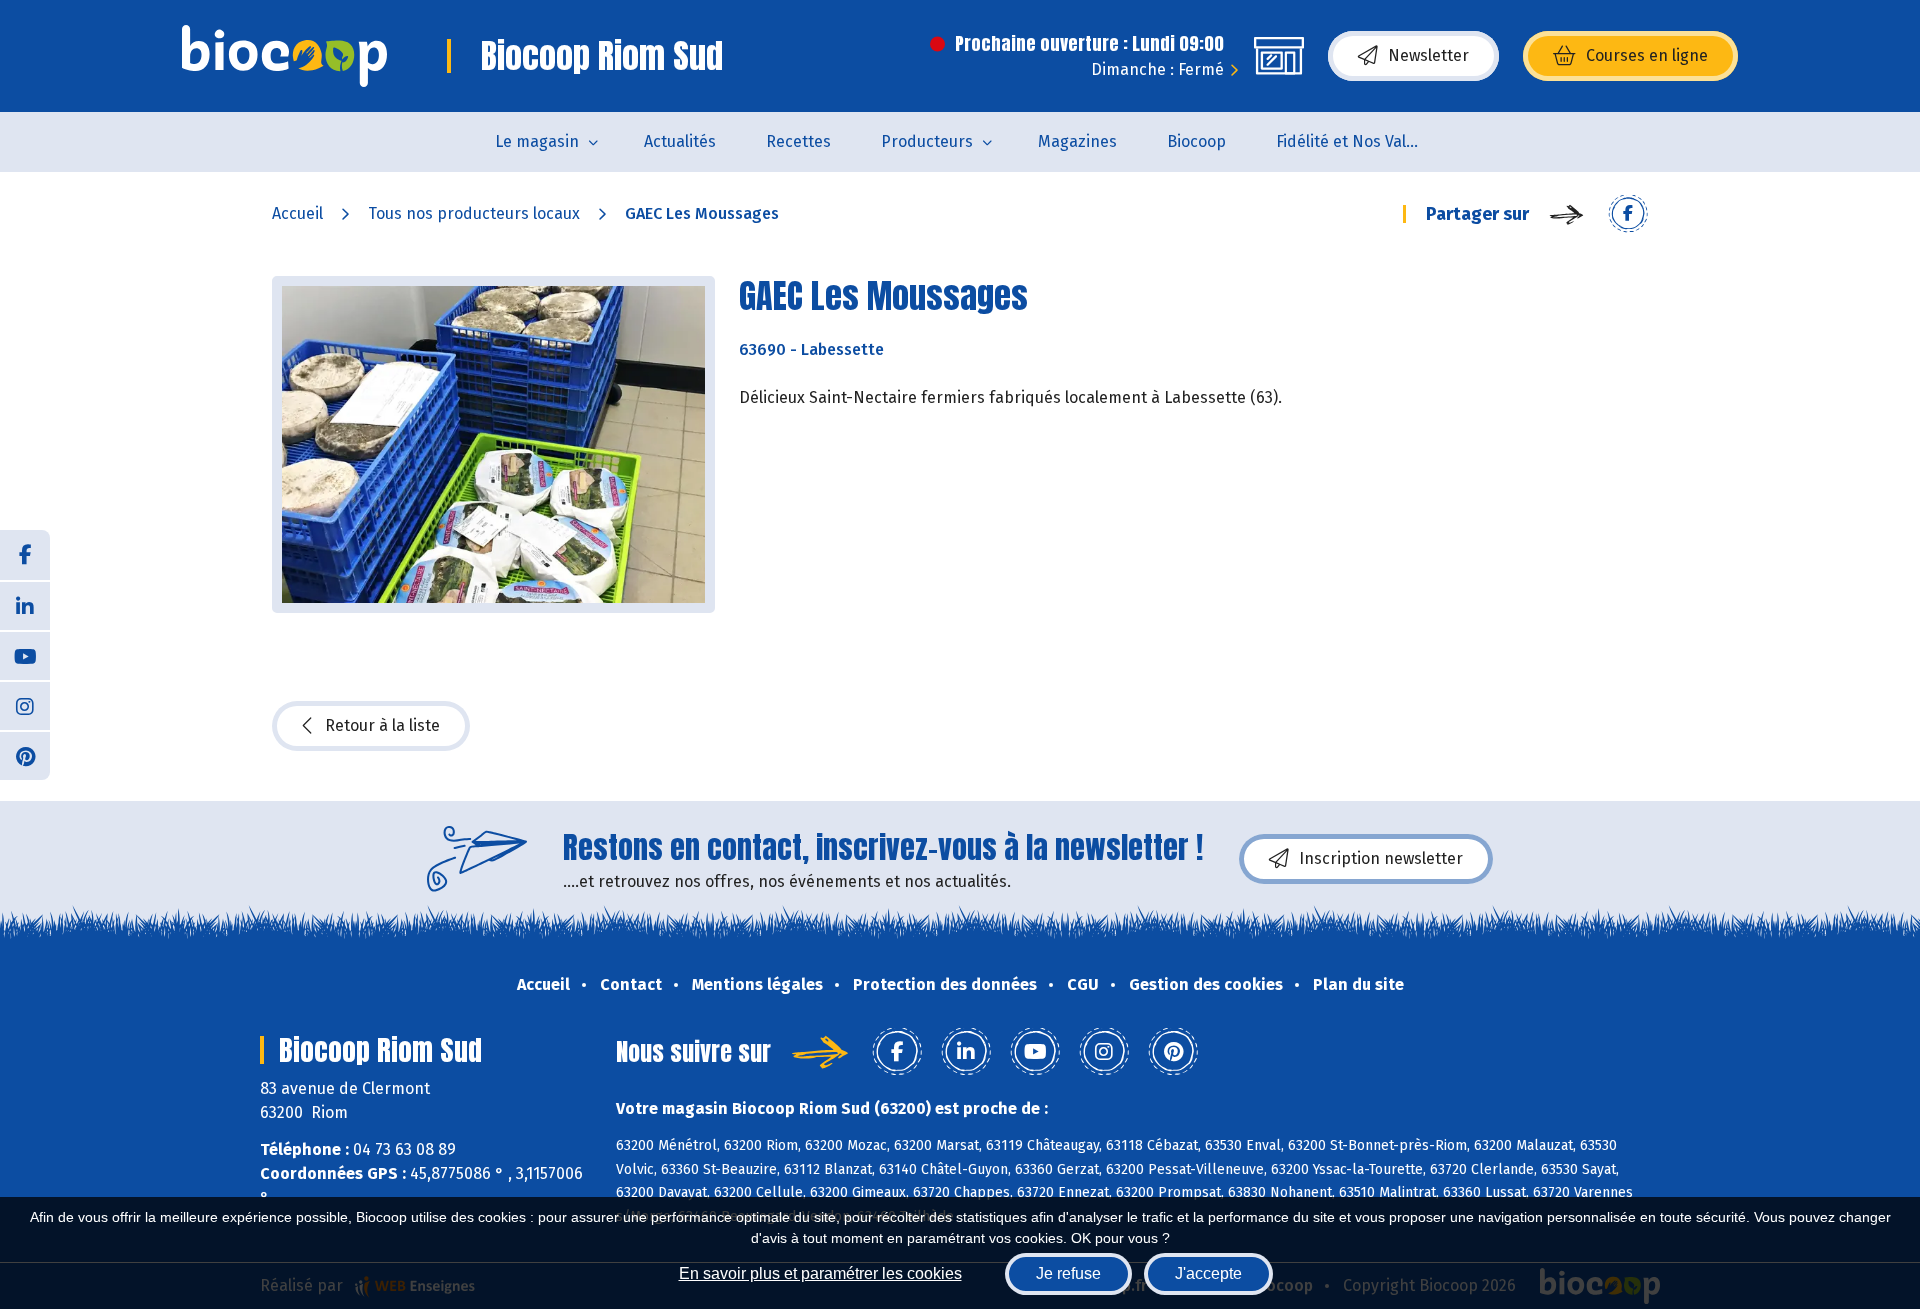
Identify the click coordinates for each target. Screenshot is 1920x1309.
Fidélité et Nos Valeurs (1357, 141)
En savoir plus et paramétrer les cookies (820, 1273)
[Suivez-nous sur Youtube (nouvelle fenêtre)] (25, 655)
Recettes (798, 141)
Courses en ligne (1647, 55)
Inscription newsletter (1381, 858)
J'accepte (1208, 1273)
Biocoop (1196, 141)
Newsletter (1428, 55)
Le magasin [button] (537, 141)
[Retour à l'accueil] (284, 56)
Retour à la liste (382, 725)
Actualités (680, 141)
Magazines (1077, 141)
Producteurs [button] (927, 141)
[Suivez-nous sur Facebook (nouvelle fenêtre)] (25, 555)
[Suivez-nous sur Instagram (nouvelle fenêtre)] (25, 705)
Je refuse (1068, 1273)
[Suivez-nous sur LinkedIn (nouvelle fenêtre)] (25, 605)
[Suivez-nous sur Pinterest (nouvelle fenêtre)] (25, 755)
